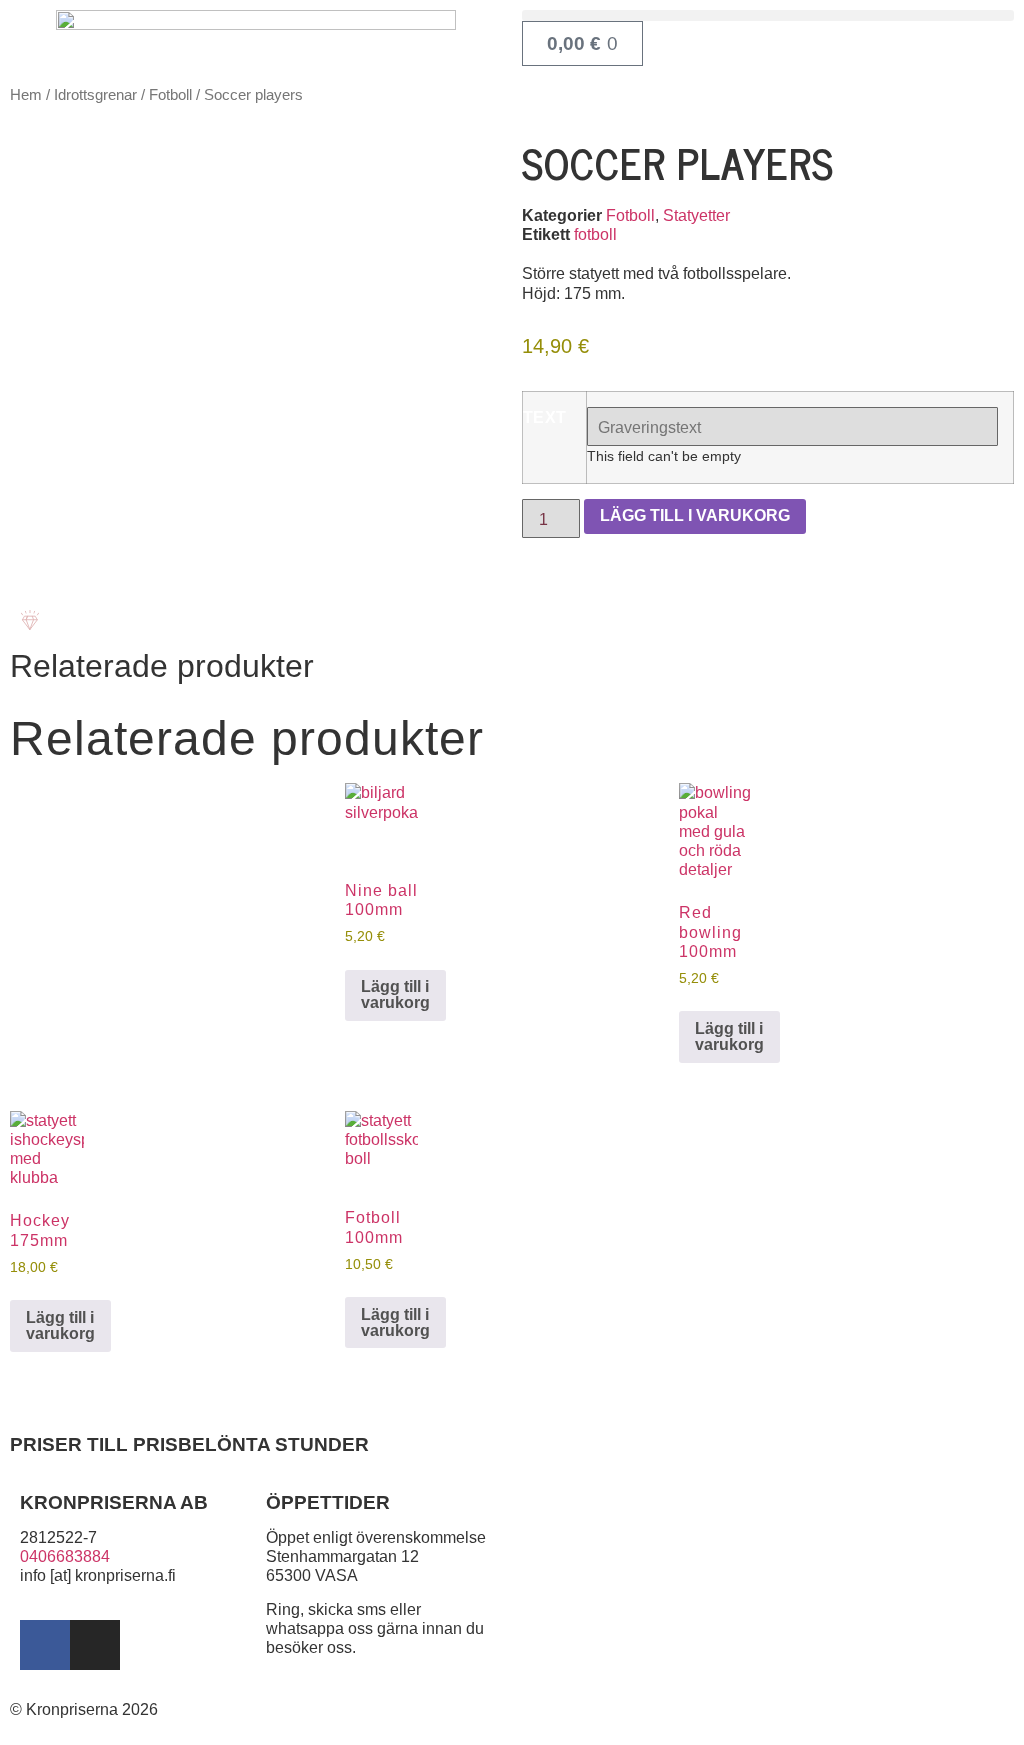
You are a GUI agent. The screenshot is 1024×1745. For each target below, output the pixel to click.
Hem (26, 95)
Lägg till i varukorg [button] (395, 994)
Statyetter (696, 215)
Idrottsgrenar (95, 95)
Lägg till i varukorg (695, 515)
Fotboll (170, 95)
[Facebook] (45, 1645)
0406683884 (65, 1556)
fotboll (595, 234)
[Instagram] (95, 1645)
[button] (768, 15)
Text (545, 418)
